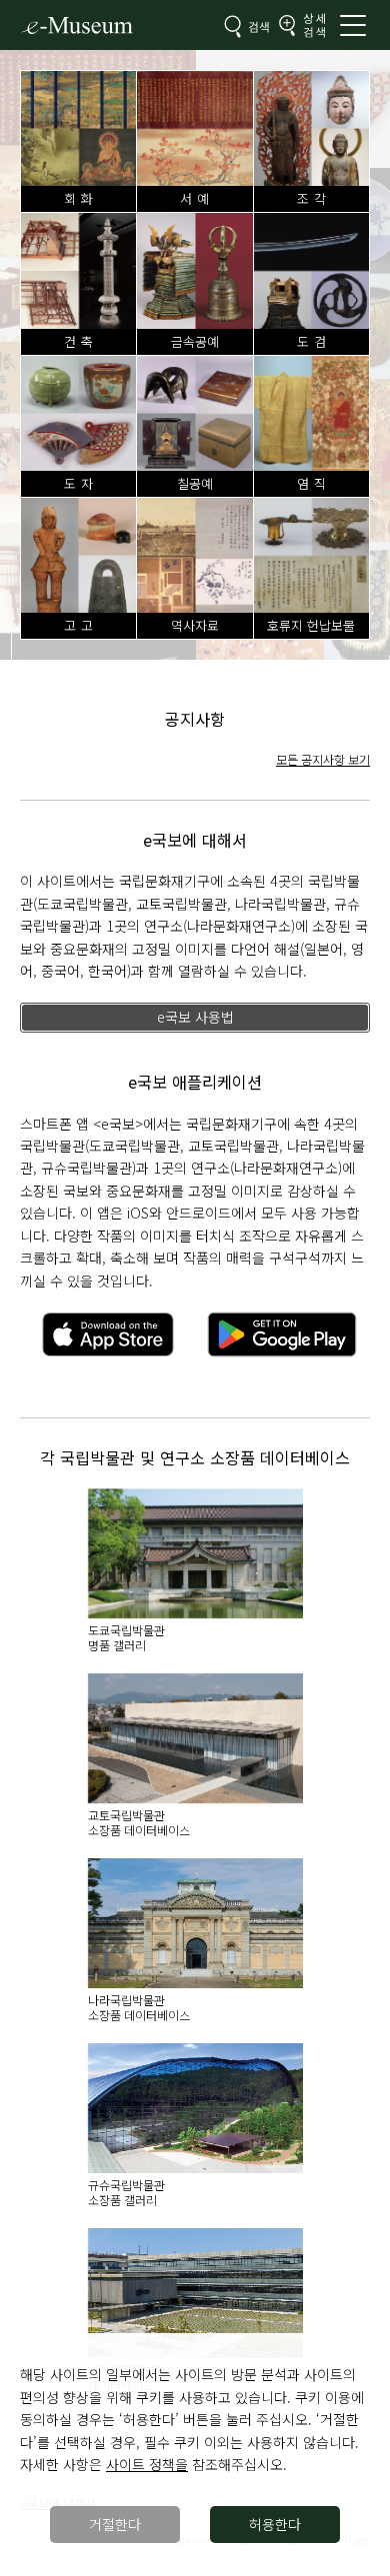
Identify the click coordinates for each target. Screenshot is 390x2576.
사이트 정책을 (147, 2464)
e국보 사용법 (195, 1017)
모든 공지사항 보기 (323, 759)
